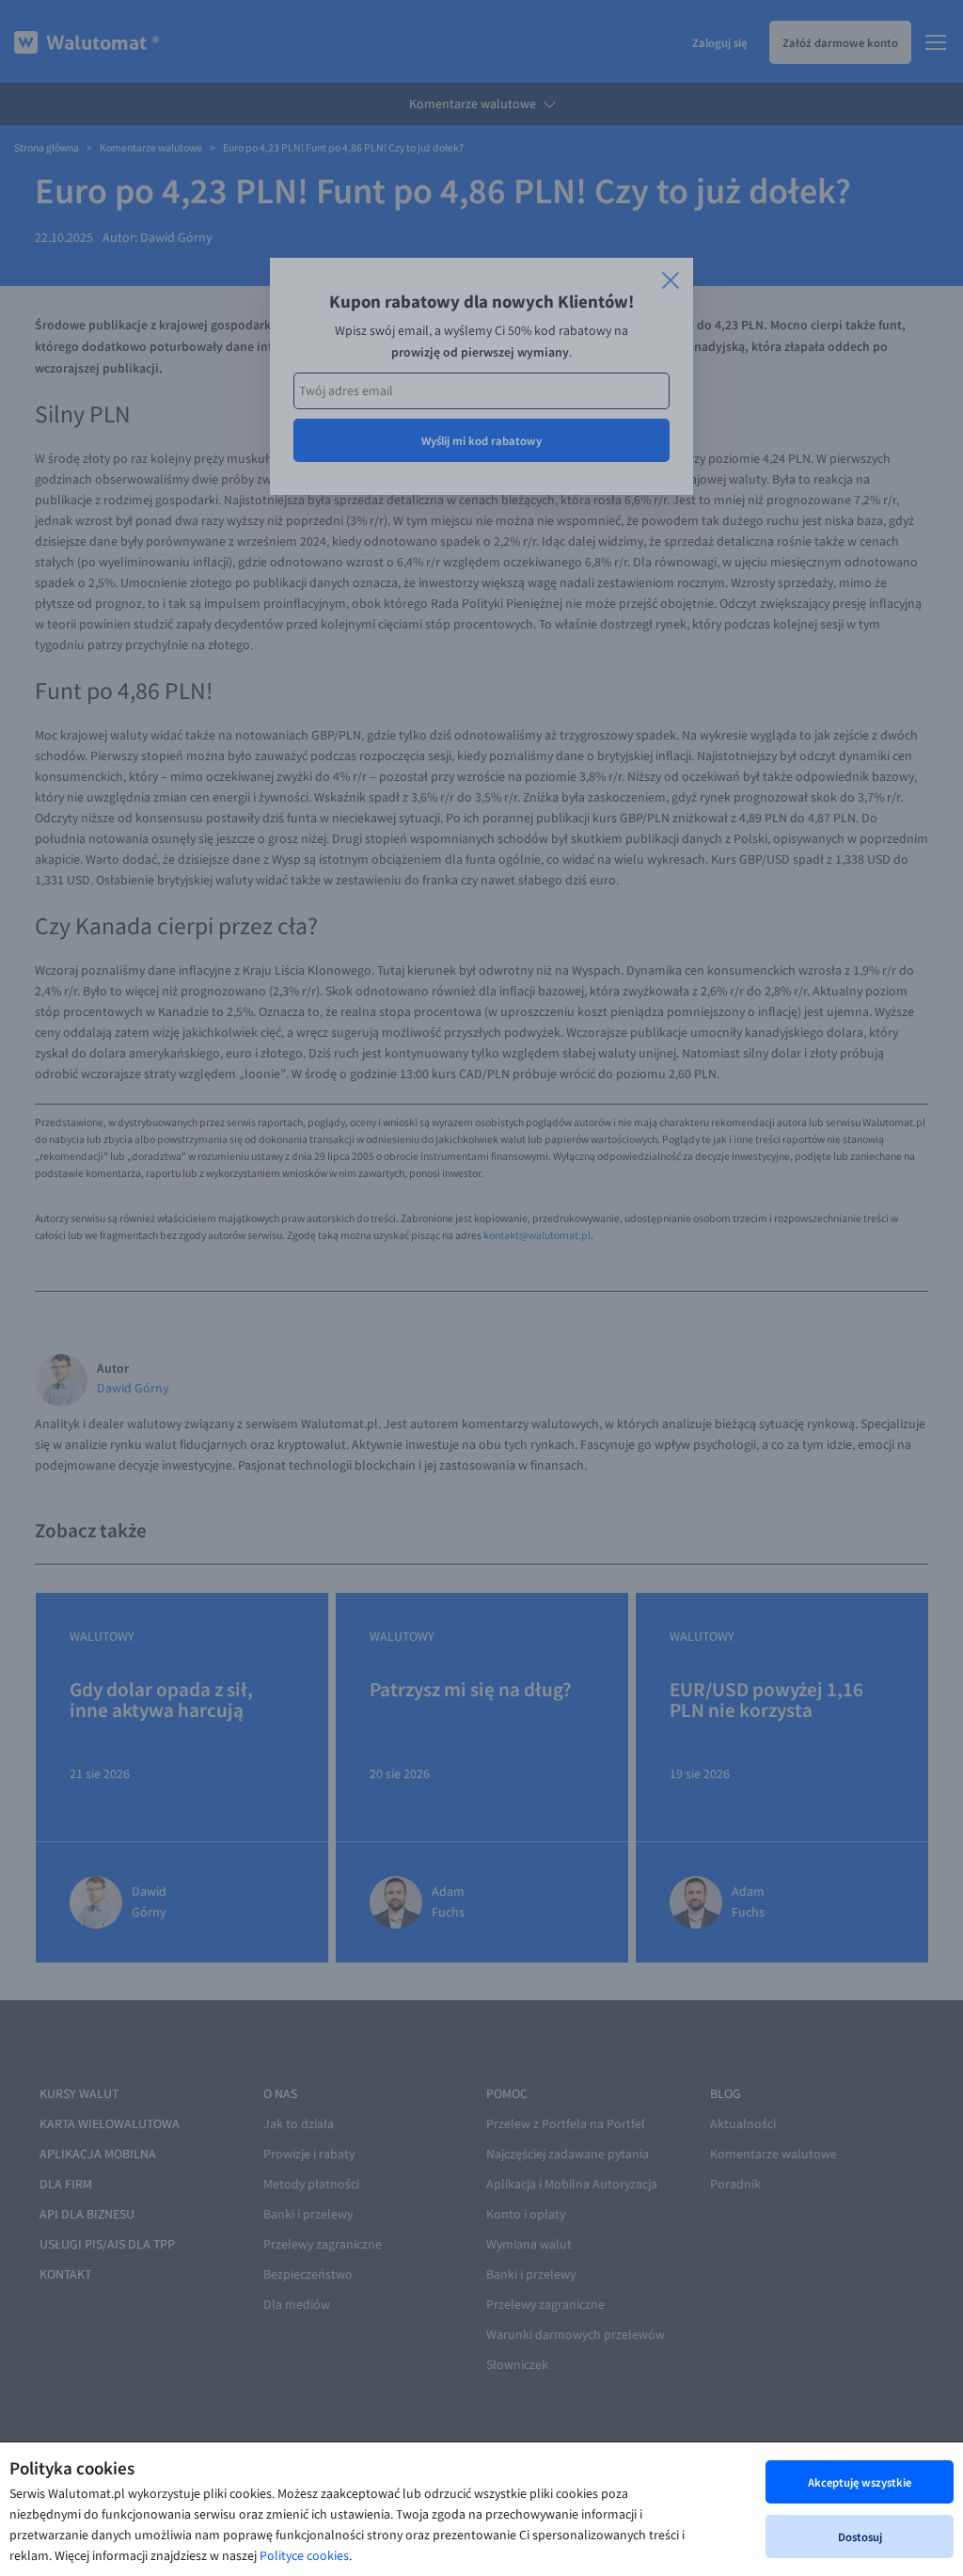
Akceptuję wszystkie (860, 2482)
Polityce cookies (304, 2556)
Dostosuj (860, 2536)
